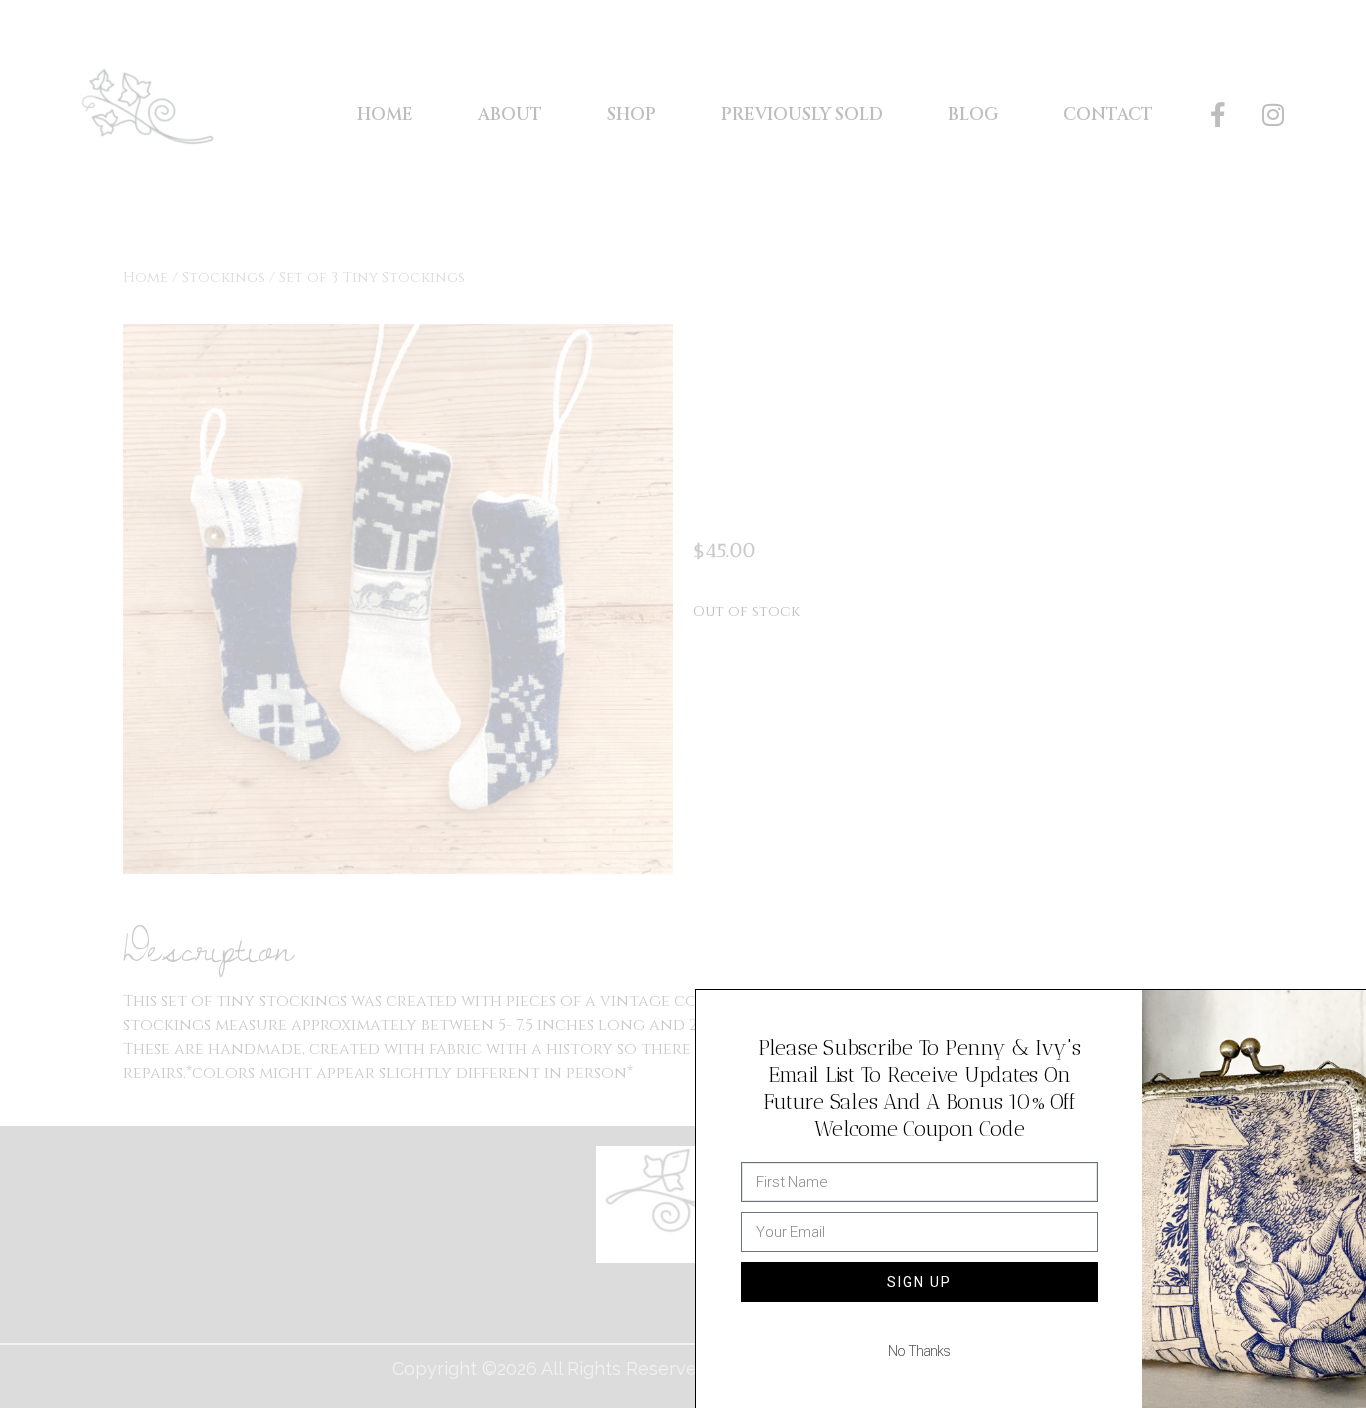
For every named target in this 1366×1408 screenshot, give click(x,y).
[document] (683, 704)
